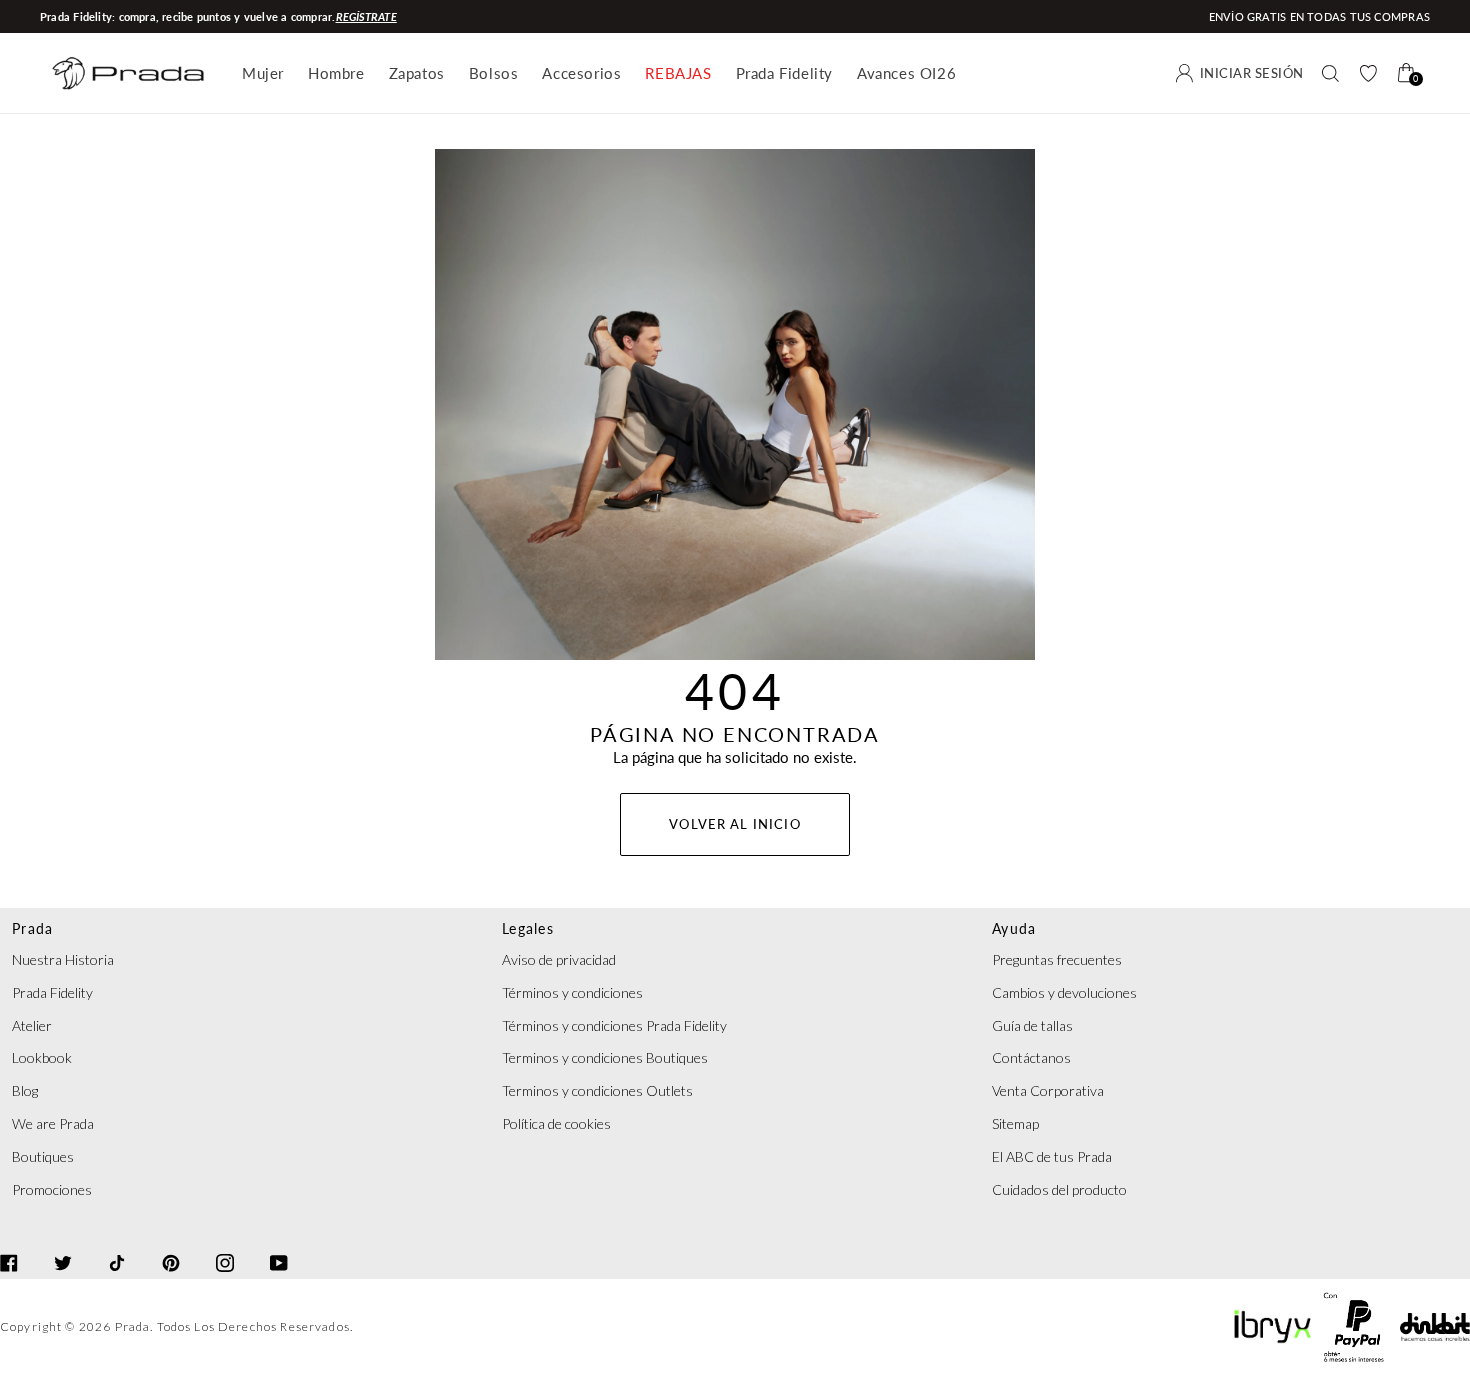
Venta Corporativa (1048, 1090)
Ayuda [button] (1014, 928)
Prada (133, 1326)
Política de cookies (556, 1123)
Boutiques (43, 1156)
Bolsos (494, 73)
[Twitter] (63, 1245)
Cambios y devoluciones (1064, 992)
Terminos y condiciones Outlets (597, 1090)
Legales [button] (528, 928)
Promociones (52, 1189)
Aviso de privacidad (559, 959)
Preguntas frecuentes (1057, 959)
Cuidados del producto (1059, 1189)
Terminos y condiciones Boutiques (605, 1057)
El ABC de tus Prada (1052, 1156)
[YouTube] (279, 1245)
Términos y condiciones (572, 992)
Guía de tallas (1032, 1025)
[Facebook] (9, 1245)
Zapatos (417, 73)
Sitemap (1015, 1123)
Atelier (32, 1025)
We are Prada (53, 1123)
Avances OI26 (906, 73)
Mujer (263, 73)
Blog (25, 1090)
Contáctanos (1031, 1057)
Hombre (336, 73)
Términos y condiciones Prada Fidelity (614, 1025)
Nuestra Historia (63, 959)
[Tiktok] (117, 1245)
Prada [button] (32, 928)
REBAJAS (678, 73)
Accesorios (581, 73)
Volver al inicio (734, 824)
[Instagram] (225, 1245)
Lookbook (42, 1057)
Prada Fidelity (784, 73)
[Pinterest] (171, 1245)
